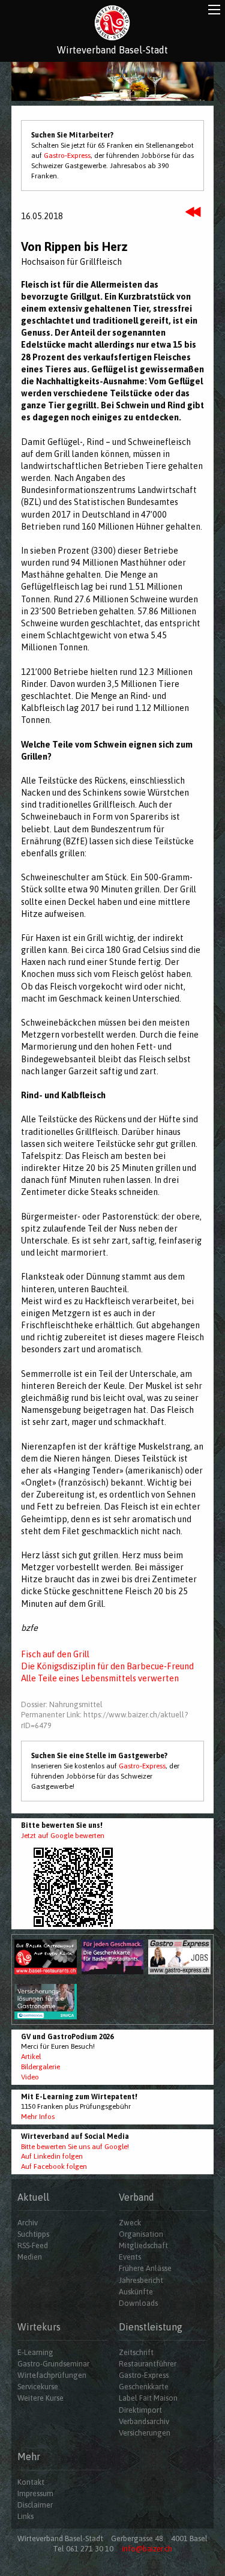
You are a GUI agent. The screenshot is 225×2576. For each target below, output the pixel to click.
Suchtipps (33, 2234)
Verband (136, 2197)
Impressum (35, 2493)
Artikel (31, 2057)
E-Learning (35, 2352)
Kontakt (31, 2482)
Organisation (141, 2234)
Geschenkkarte (144, 2387)
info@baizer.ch (147, 2549)
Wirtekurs (39, 2327)
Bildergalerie (40, 2067)
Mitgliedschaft (143, 2245)
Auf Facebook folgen (54, 2166)
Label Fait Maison (148, 2398)
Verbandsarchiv (144, 2421)
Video (30, 2077)
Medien (30, 2257)
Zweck (130, 2223)
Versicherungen (145, 2433)
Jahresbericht (141, 2280)
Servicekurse (38, 2387)
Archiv (28, 2223)
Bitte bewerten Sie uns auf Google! (75, 2147)
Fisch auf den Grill (55, 1654)
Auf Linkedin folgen (52, 2156)
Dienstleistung (151, 2327)
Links (25, 2516)
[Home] (112, 23)
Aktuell (33, 2197)
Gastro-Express (67, 156)
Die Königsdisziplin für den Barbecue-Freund (107, 1666)
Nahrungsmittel (76, 1704)
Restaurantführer (148, 2364)
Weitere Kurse (40, 2398)
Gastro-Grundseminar (53, 2364)
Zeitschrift (136, 2352)
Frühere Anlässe (145, 2268)
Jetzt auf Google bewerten (63, 1836)
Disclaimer (35, 2505)
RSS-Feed (33, 2245)
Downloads (138, 2303)
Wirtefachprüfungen (52, 2375)
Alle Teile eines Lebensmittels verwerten (100, 1678)
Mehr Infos (38, 2117)
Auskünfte (136, 2292)
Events (130, 2257)
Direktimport (140, 2410)
